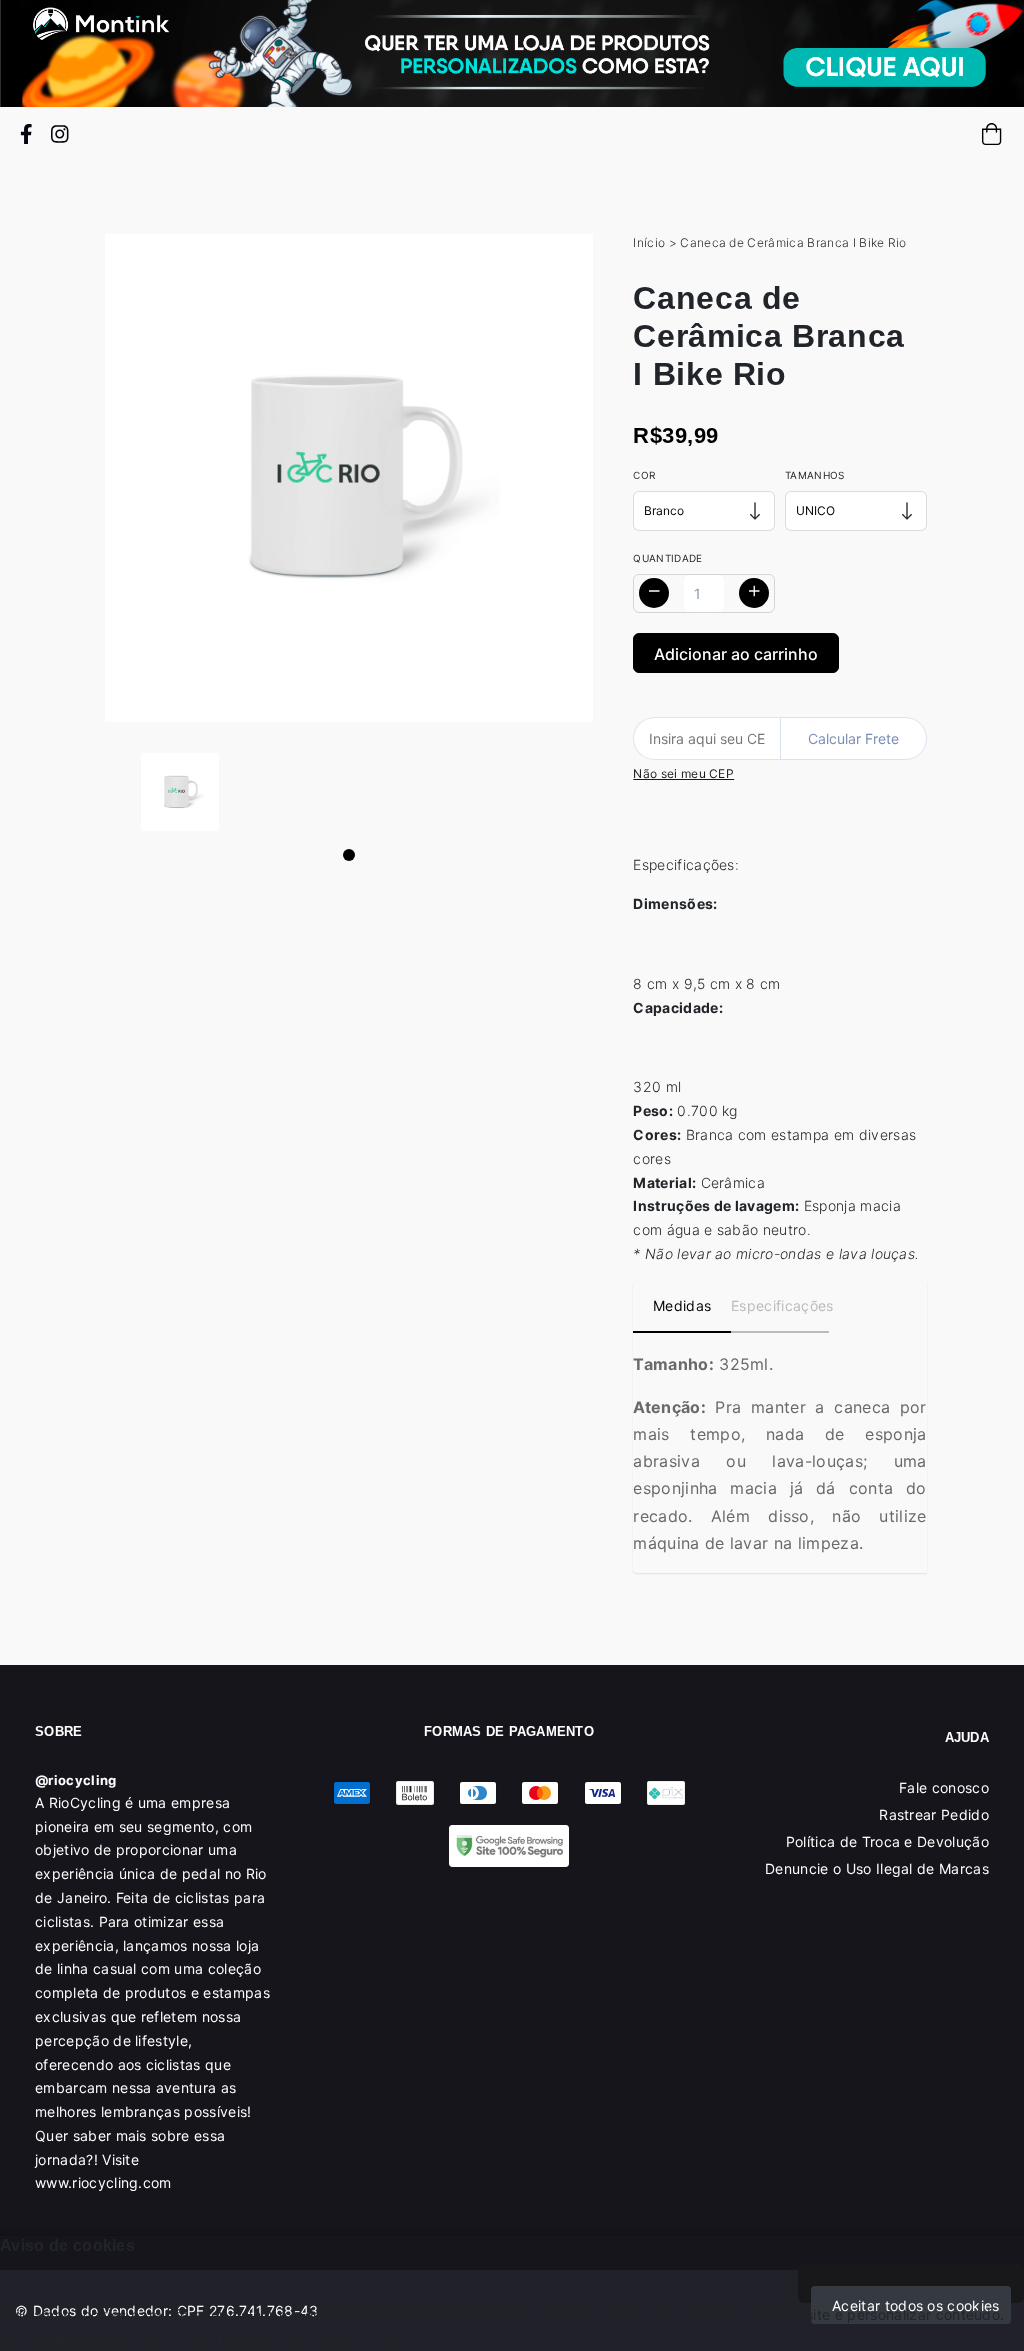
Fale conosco (944, 1787)
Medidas (682, 1305)
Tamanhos (815, 475)
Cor (644, 475)
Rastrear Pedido (934, 1814)
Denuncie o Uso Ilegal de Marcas (877, 1868)
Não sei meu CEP (683, 773)
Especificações (780, 1305)
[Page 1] (349, 855)
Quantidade (667, 558)
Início (649, 242)
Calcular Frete (853, 738)
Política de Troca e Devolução (887, 1841)
